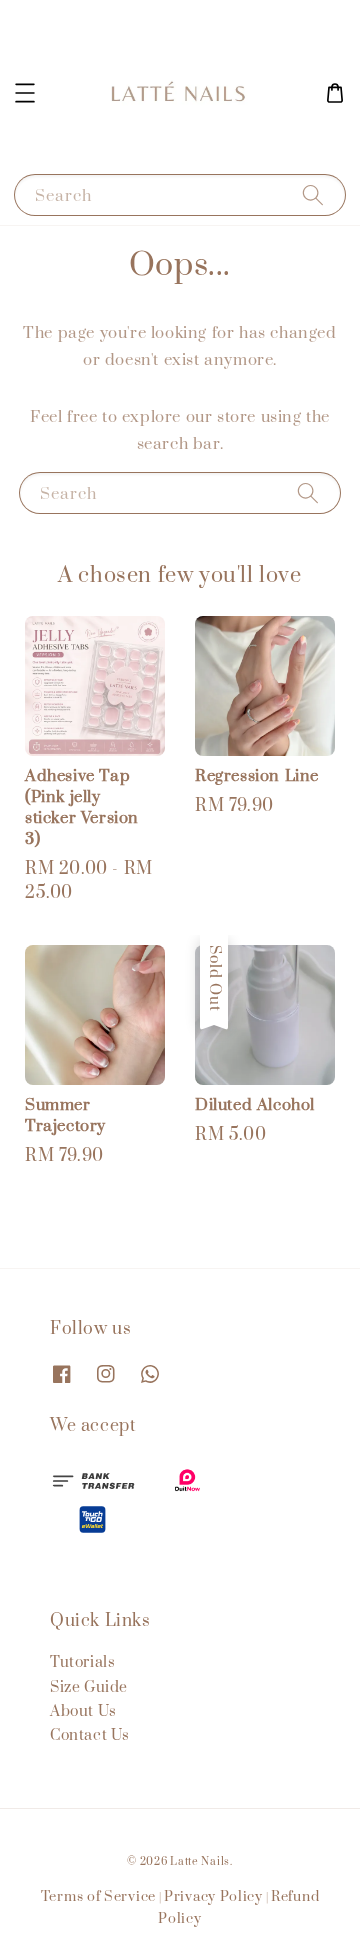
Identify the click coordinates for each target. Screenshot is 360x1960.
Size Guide (89, 1687)
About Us (83, 1711)
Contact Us (90, 1735)
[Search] (313, 194)
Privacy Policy (213, 1897)
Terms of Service (98, 1897)
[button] (25, 93)
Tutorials (82, 1662)
